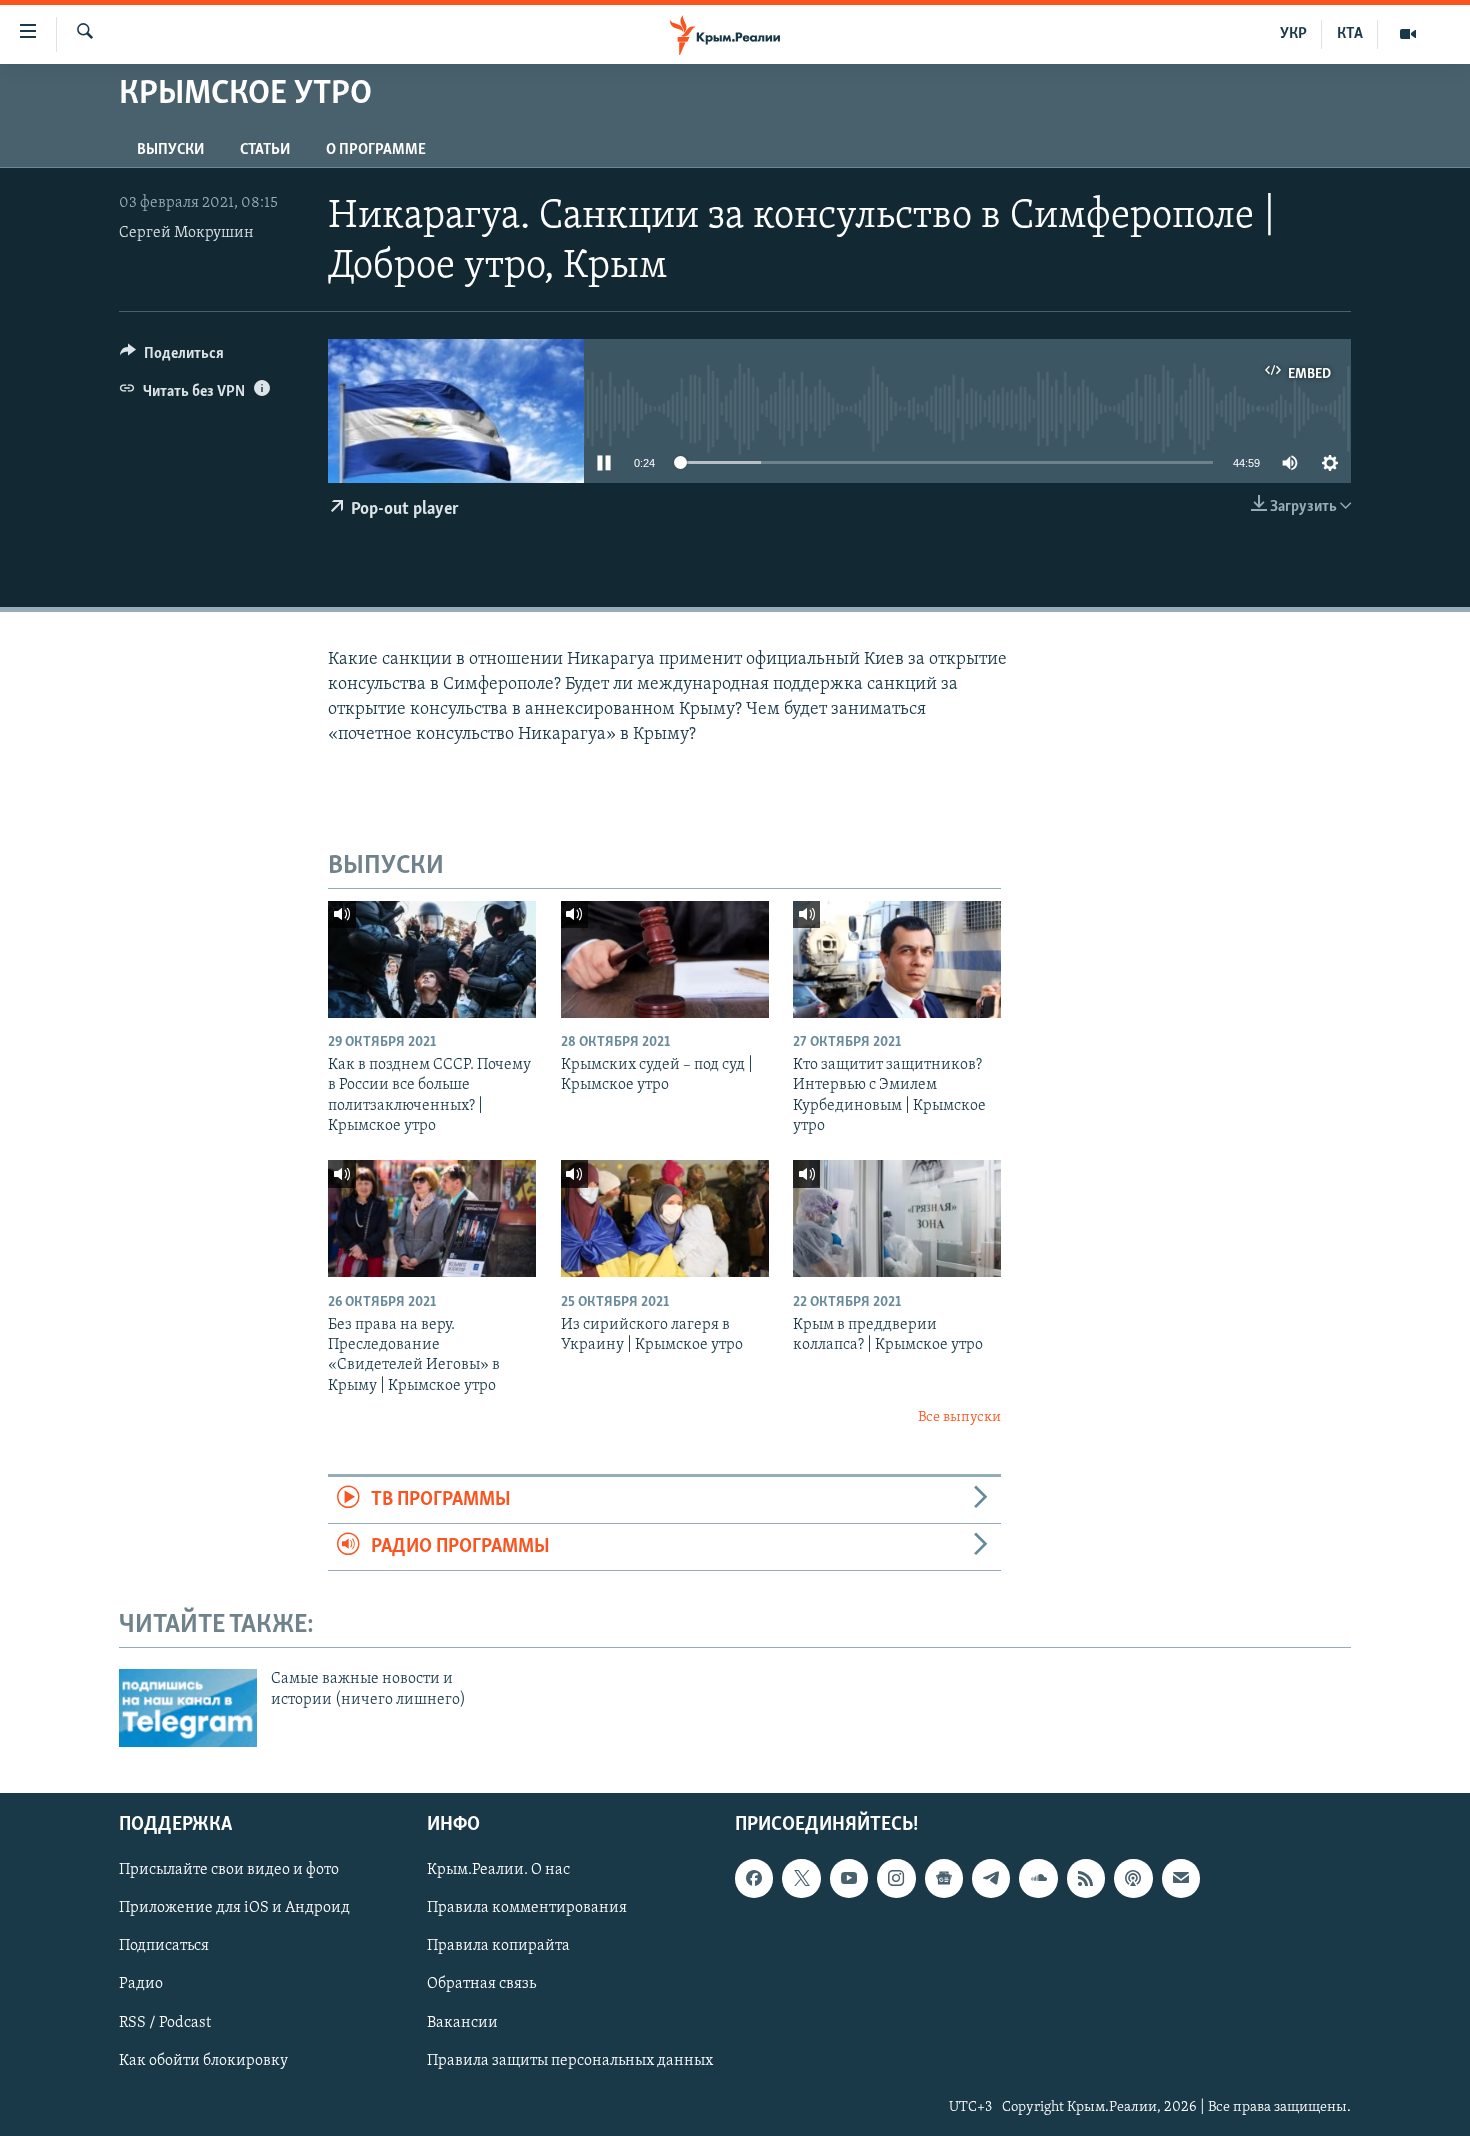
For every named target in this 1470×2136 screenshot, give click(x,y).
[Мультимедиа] (1408, 34)
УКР (1293, 34)
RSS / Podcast (165, 2023)
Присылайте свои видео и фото (229, 1870)
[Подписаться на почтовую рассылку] (1181, 1878)
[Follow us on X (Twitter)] (801, 1878)
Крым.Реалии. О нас (498, 1870)
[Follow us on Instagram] (896, 1878)
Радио (141, 1984)
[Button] (172, 358)
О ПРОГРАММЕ (376, 150)
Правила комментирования (527, 1908)
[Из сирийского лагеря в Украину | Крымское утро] (665, 1218)
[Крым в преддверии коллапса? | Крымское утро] (897, 1218)
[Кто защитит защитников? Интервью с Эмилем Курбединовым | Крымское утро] (897, 959)
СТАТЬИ (265, 150)
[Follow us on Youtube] (849, 1878)
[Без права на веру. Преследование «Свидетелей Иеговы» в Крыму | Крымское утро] (432, 1218)
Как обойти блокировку (203, 2061)
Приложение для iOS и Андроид (234, 1908)
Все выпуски (959, 1417)
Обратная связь (481, 1984)
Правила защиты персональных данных (570, 2061)
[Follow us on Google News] (944, 1878)
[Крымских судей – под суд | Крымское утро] (665, 959)
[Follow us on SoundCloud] (1038, 1878)
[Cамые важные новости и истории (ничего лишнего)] (188, 1708)
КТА (1350, 34)
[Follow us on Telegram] (991, 1878)
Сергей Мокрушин (186, 233)
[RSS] (1086, 1878)
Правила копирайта (498, 1946)
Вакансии (462, 2023)
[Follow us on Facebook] (754, 1878)
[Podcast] (1133, 1878)
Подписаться (164, 1946)
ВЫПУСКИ (170, 150)
